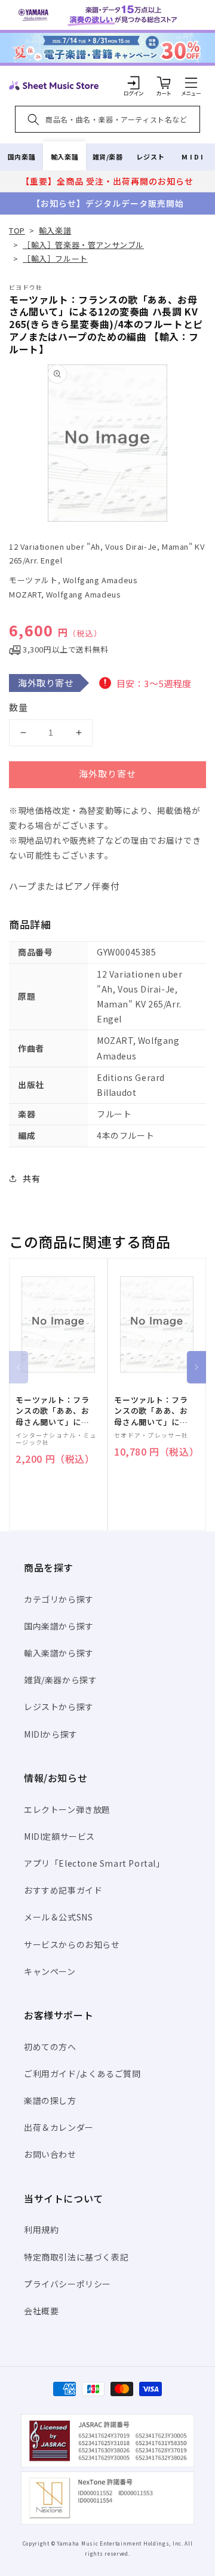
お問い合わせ (50, 2154)
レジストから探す (59, 1707)
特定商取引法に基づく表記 (76, 2257)
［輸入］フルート (55, 258)
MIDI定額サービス (59, 1836)
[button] (191, 82)
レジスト (150, 157)
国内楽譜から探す (59, 1626)
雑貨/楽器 (108, 157)
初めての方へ (50, 2047)
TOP (17, 230)
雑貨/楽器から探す (60, 1680)
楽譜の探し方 (50, 2100)
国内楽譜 (21, 157)
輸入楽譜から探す (59, 1653)
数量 (19, 707)
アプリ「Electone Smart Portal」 (94, 1863)
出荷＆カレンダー (59, 2127)
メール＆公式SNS (58, 1917)
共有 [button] (31, 1178)
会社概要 (41, 2311)
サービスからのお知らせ (72, 1944)
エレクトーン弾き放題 (67, 1809)
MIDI (193, 157)
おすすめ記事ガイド (63, 1890)
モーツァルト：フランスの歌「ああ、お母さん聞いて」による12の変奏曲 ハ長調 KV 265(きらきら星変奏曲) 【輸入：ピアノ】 (54, 1411)
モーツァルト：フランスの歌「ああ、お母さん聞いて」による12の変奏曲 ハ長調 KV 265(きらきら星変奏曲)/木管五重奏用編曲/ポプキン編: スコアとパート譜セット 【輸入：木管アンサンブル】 (153, 1411)
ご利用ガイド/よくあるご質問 (82, 2073)
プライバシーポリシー (67, 2284)
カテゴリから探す (59, 1599)
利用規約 (41, 2229)
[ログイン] (134, 82)
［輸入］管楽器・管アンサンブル (83, 245)
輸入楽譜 (64, 157)
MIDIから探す (51, 1734)
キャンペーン (50, 1971)
